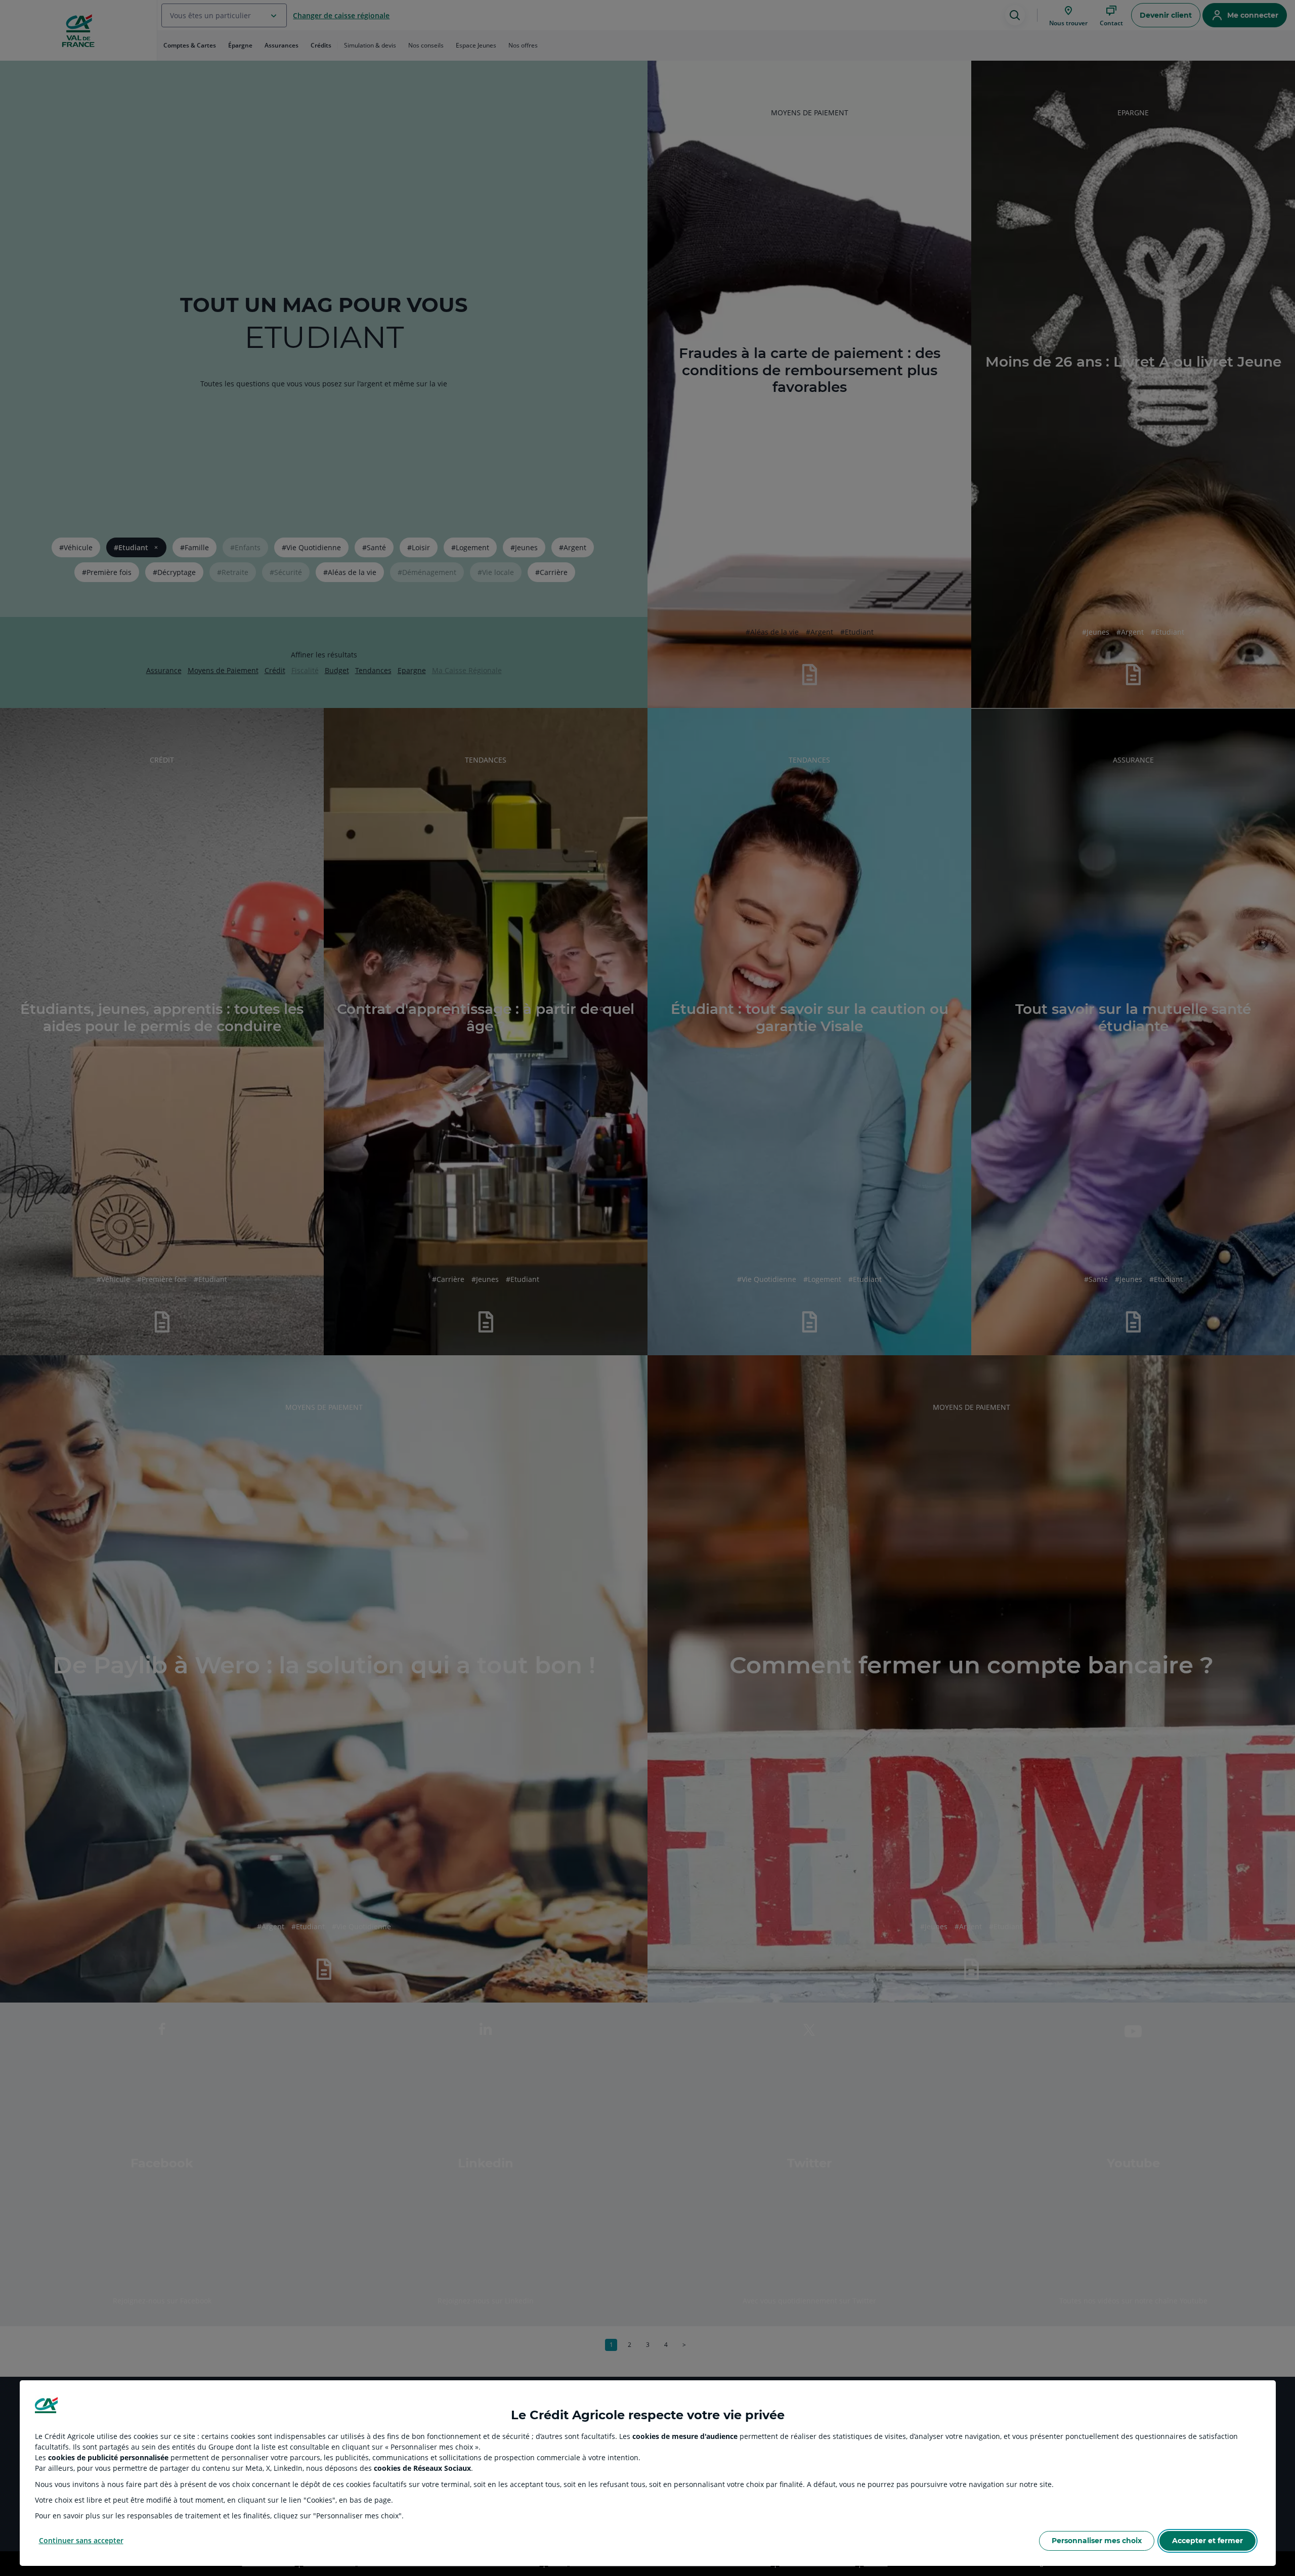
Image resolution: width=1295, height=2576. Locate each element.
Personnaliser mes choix (1097, 2541)
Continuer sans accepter (81, 2540)
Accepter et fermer (1207, 2541)
